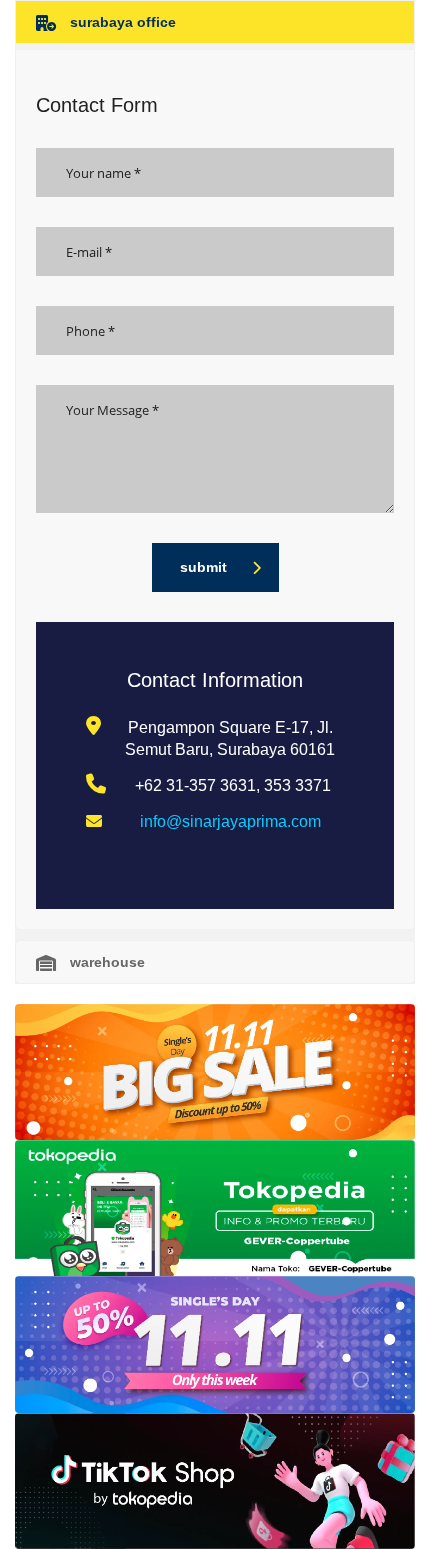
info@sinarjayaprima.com (230, 821)
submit (203, 567)
